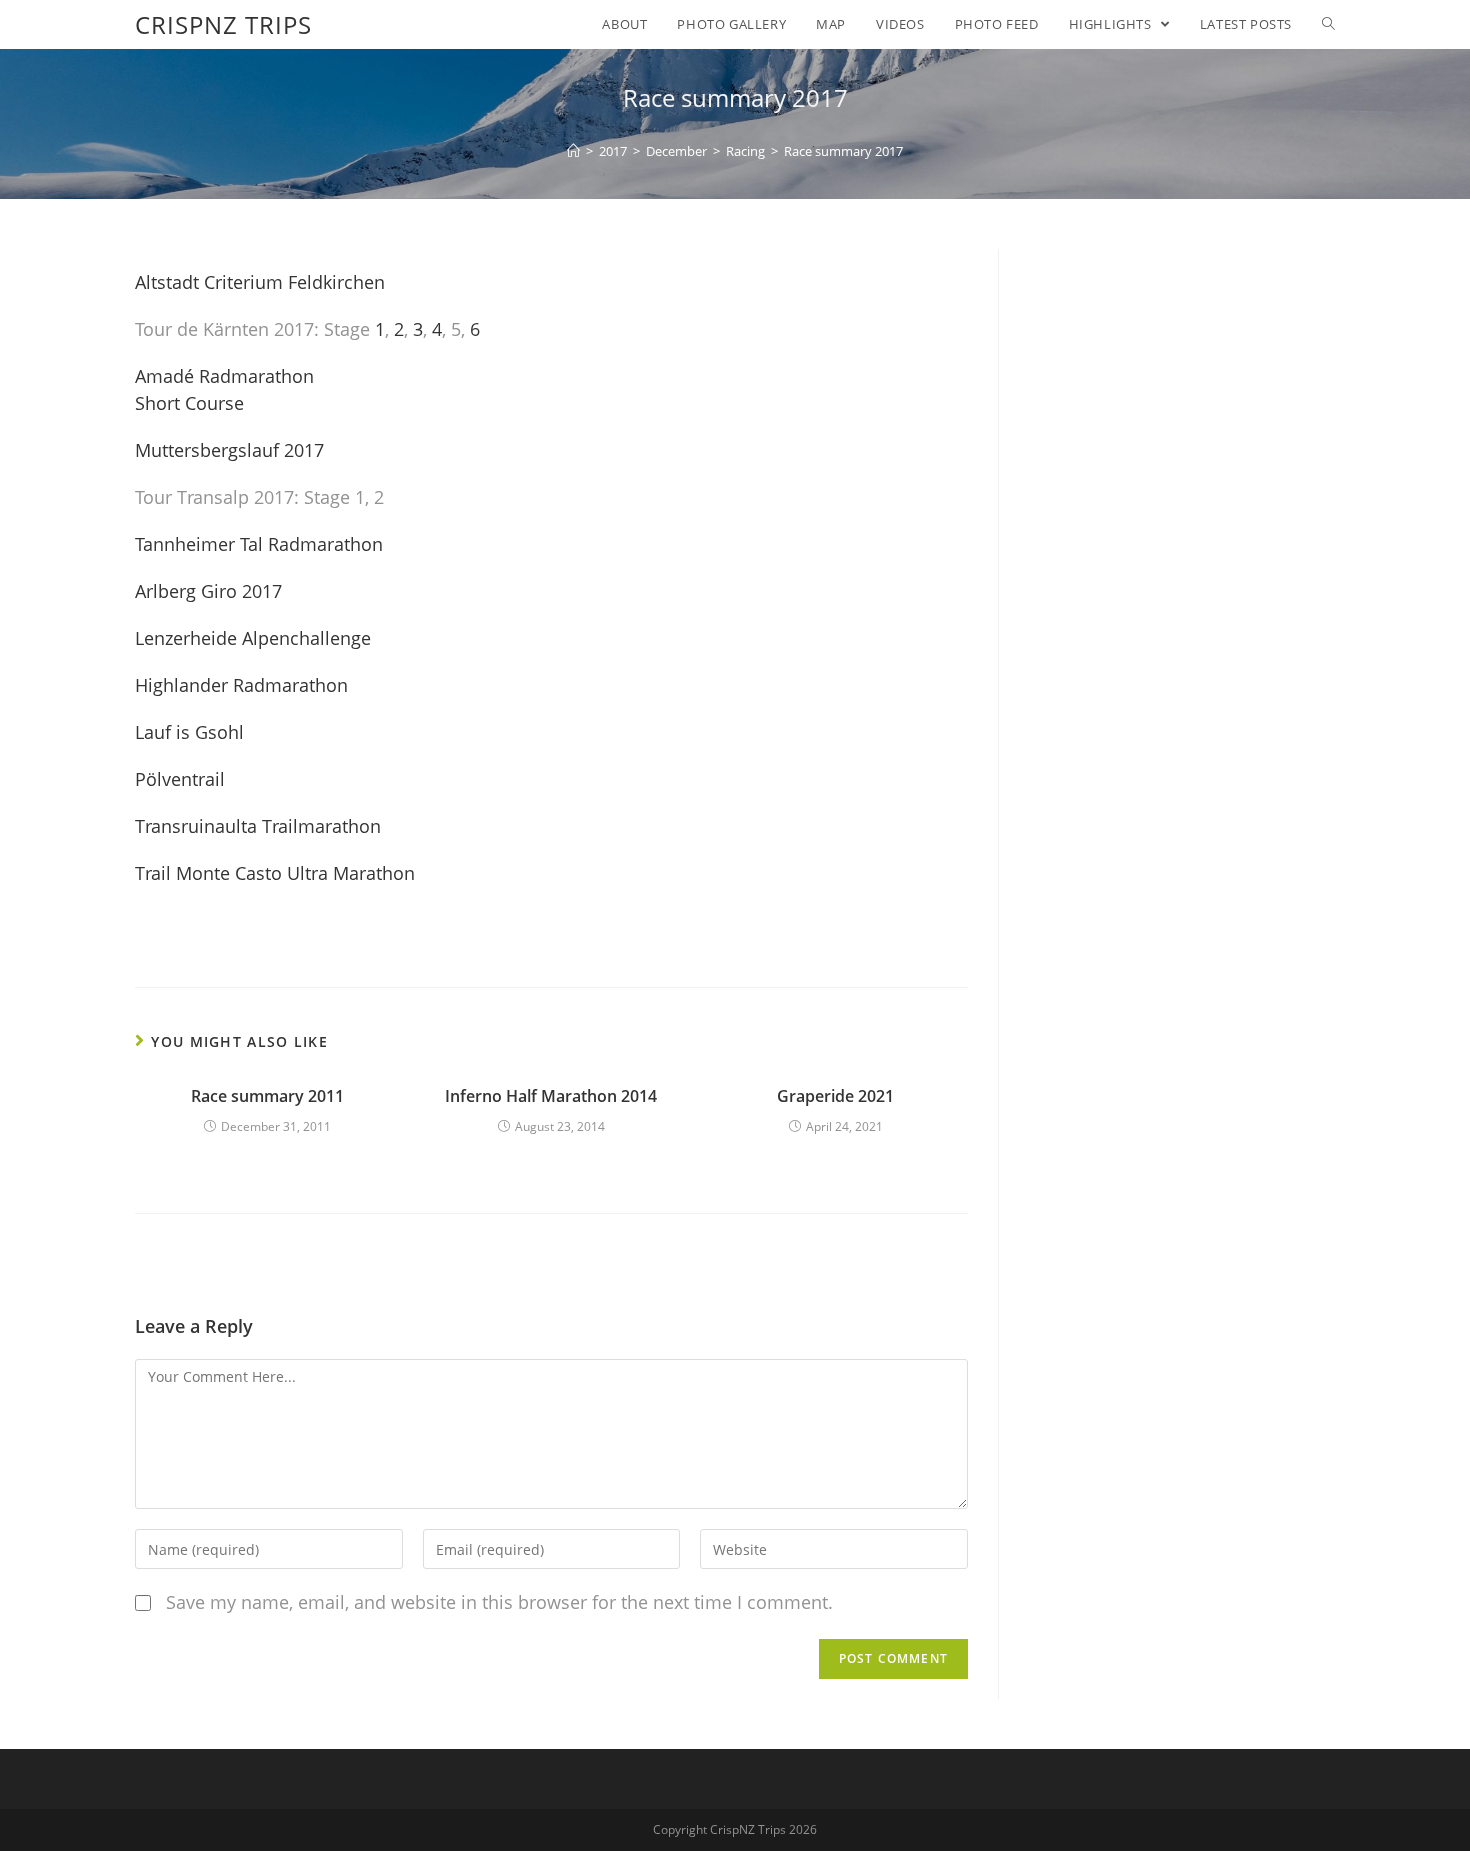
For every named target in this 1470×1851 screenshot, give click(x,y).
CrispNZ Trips (223, 24)
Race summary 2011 (267, 1096)
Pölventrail (180, 779)
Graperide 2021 (835, 1096)
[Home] (573, 151)
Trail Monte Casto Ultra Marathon (275, 873)
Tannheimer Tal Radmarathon (259, 544)
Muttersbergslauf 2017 (229, 450)
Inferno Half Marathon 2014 (551, 1096)
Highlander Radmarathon (241, 685)
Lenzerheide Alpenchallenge (253, 638)
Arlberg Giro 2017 (208, 591)
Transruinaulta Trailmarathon (258, 826)
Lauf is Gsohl (189, 732)
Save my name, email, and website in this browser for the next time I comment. (499, 1602)
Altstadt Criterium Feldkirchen (260, 282)
